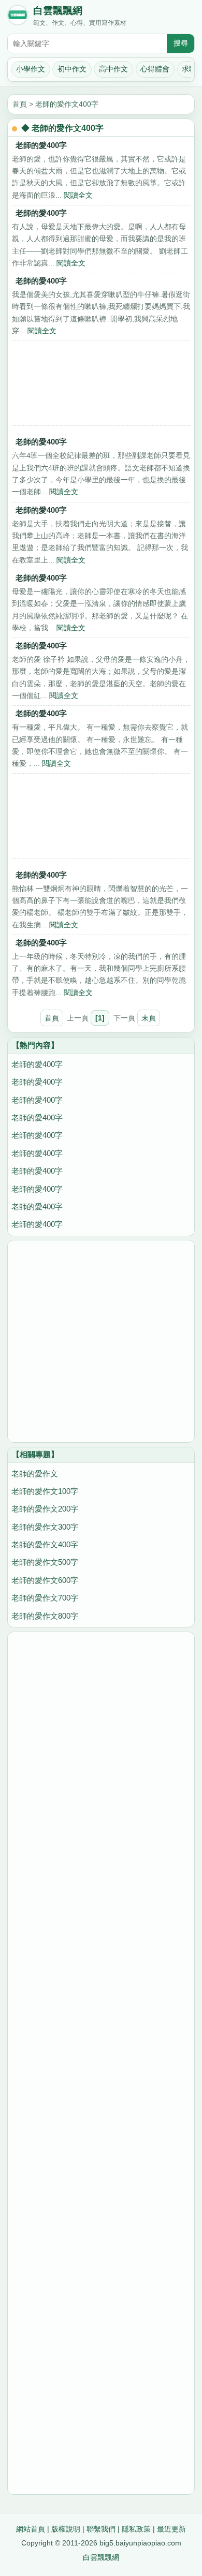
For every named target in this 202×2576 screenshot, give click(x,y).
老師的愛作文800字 (45, 1616)
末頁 (149, 1018)
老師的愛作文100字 (45, 1491)
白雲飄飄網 (58, 11)
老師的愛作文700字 (45, 1598)
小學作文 (31, 69)
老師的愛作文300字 (45, 1527)
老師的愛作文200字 (45, 1509)
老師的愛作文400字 (67, 104)
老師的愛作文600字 (45, 1580)
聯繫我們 (101, 2529)
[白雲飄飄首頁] (18, 17)
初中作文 (72, 69)
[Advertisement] (101, 386)
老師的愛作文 (35, 1474)
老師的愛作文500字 (45, 1562)
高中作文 (113, 69)
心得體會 (155, 69)
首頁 (20, 104)
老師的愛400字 (41, 145)
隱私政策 (136, 2529)
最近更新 (171, 2529)
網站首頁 (31, 2529)
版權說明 (66, 2529)
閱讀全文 (78, 195)
